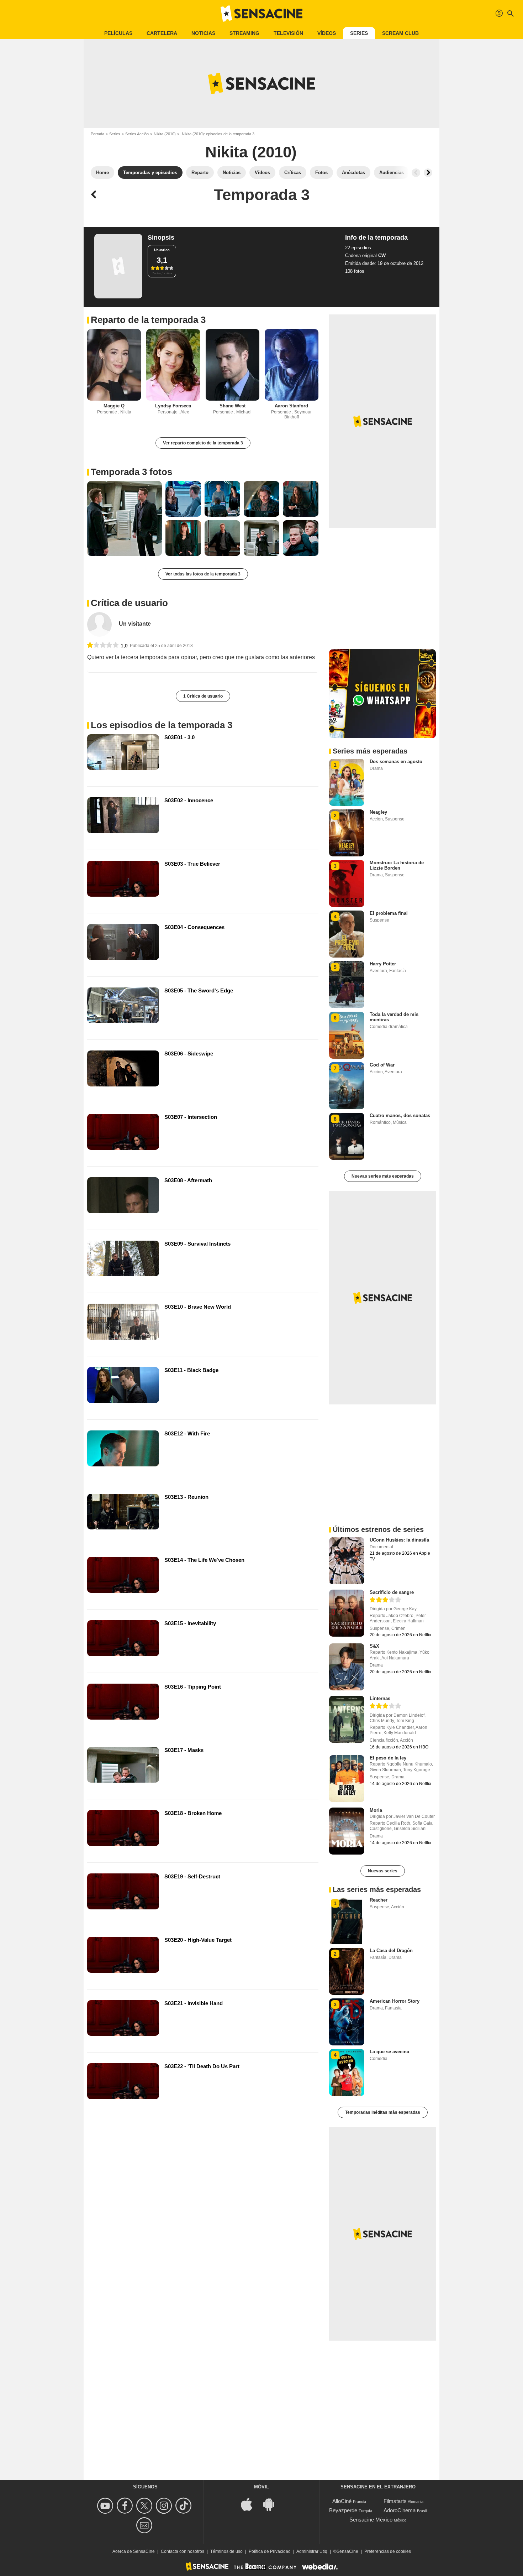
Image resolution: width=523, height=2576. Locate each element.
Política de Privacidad (270, 2551)
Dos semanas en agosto (396, 762)
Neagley (378, 812)
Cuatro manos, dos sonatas (400, 1115)
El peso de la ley (388, 1758)
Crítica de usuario (129, 603)
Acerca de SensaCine (134, 2551)
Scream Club (400, 33)
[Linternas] (347, 1719)
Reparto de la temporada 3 (148, 320)
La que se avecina (389, 2052)
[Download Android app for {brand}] (273, 2504)
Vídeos (327, 33)
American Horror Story (395, 2001)
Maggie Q (114, 406)
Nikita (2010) (165, 134)
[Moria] (347, 1831)
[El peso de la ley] (347, 1779)
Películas (118, 33)
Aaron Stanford (291, 406)
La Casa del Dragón (391, 1951)
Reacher (379, 1900)
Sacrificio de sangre (392, 1592)
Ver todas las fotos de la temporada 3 (203, 574)
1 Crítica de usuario (203, 696)
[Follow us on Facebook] (126, 2506)
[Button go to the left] (416, 173)
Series (359, 33)
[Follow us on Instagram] (165, 2506)
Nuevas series (383, 1871)
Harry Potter (383, 964)
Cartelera (162, 33)
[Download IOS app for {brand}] (250, 2504)
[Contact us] (145, 2525)
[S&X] (347, 1667)
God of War (382, 1065)
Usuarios (162, 250)
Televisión (288, 33)
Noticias (203, 33)
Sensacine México (371, 2520)
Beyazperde (343, 2510)
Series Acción (137, 134)
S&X (374, 1646)
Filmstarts (395, 2501)
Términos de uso (226, 2551)
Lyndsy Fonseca (173, 406)
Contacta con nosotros (183, 2551)
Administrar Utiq (312, 2551)
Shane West (233, 406)
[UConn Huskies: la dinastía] (347, 1561)
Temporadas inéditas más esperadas (383, 2112)
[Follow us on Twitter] (145, 2506)
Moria (376, 1810)
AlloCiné (342, 2501)
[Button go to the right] (428, 173)
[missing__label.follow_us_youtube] (106, 2506)
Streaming (244, 33)
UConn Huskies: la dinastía (399, 1540)
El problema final (389, 913)
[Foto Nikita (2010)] (125, 518)
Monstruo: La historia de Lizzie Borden (397, 865)
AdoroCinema (400, 2510)
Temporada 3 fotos (131, 472)
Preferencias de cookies (388, 2551)
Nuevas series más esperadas (383, 1176)
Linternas (380, 1698)
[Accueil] (261, 14)
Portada (97, 134)
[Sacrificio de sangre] (347, 1613)
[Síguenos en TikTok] (184, 2506)
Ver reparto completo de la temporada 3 (203, 443)
